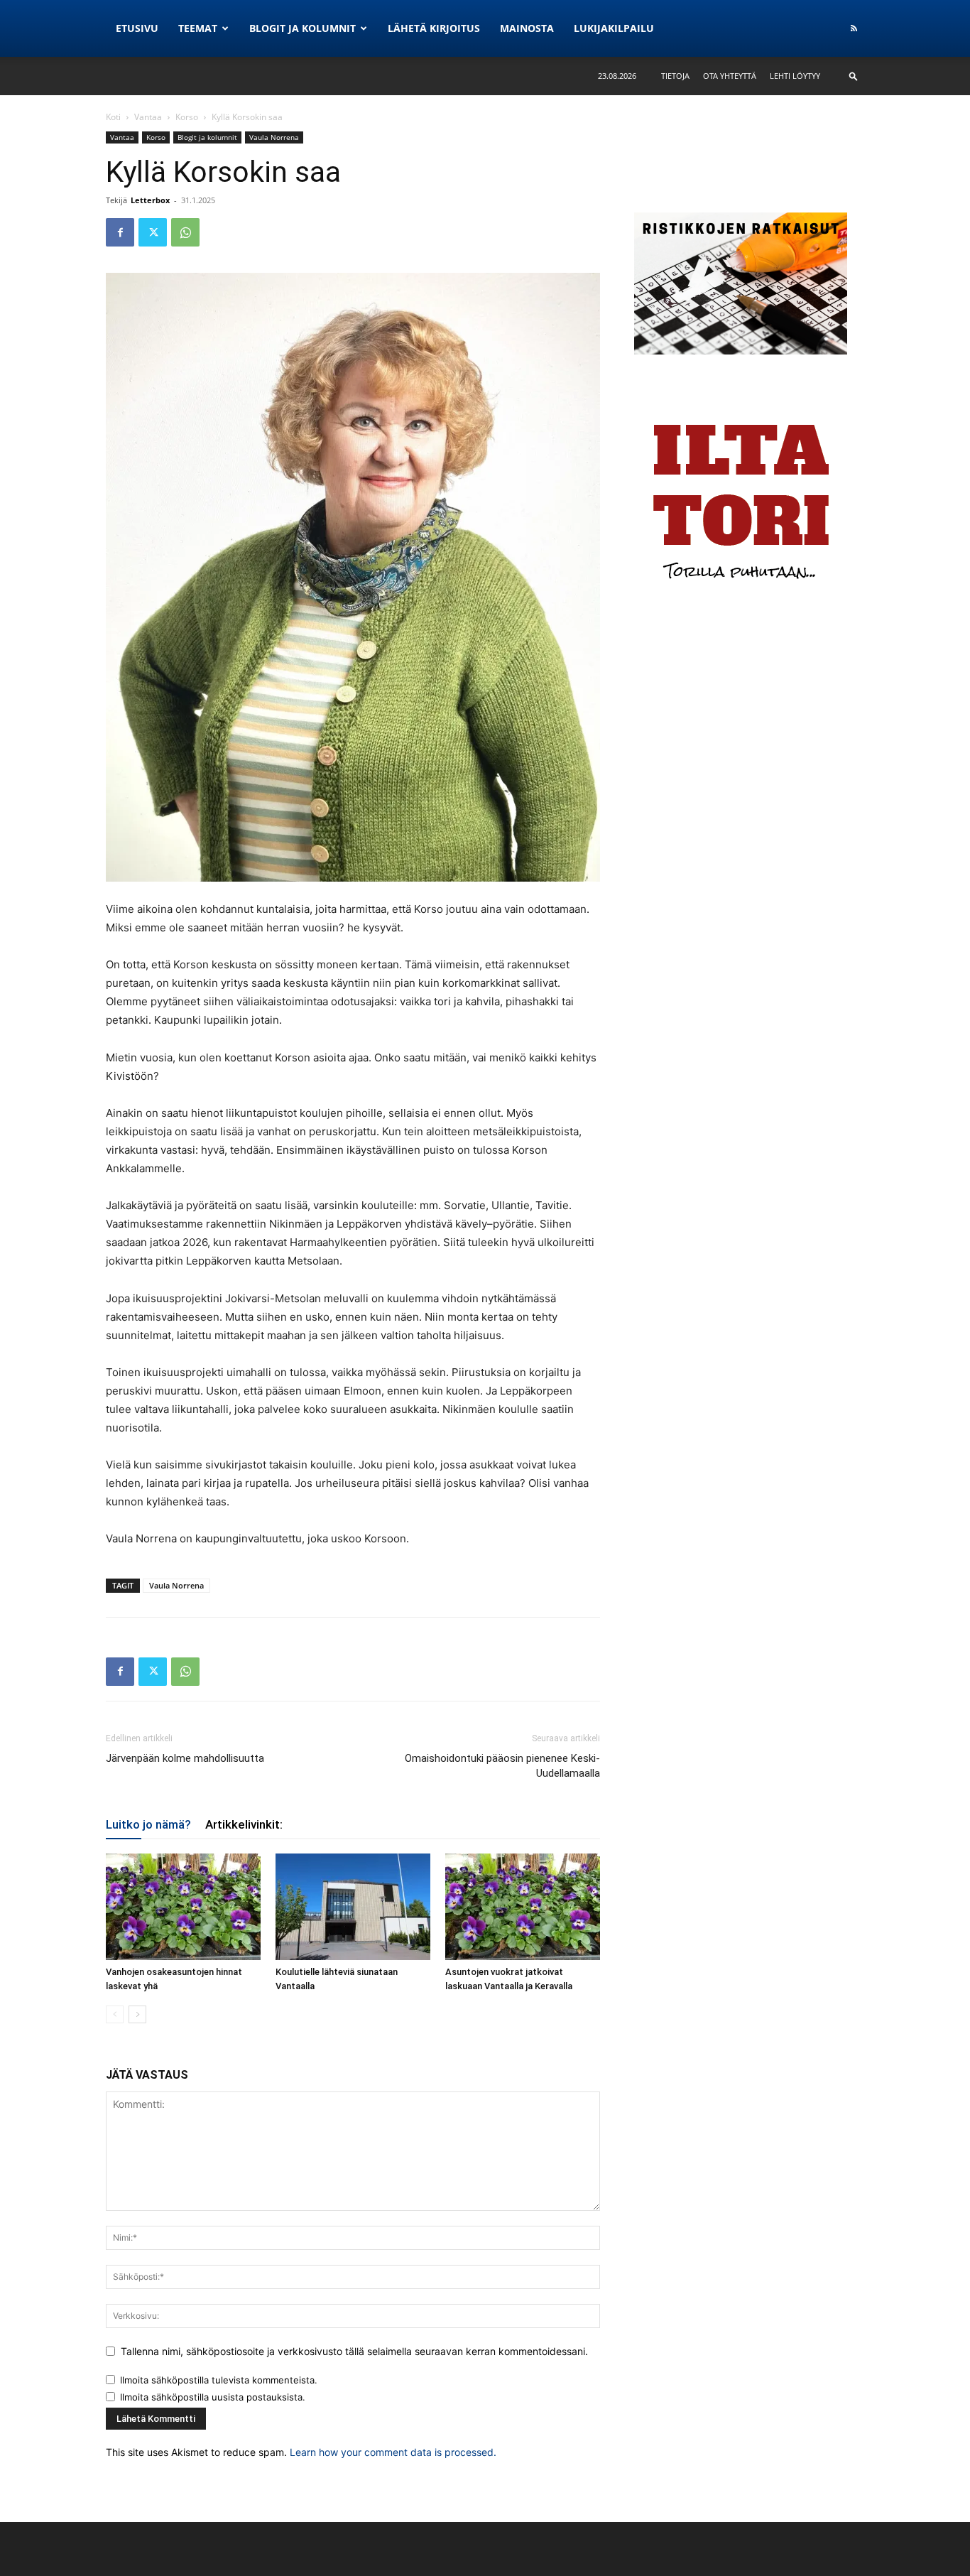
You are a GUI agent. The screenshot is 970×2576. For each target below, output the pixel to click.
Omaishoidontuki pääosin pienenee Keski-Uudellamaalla (502, 1766)
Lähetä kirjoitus (434, 28)
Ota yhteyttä (730, 76)
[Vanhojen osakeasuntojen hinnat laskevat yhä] (183, 1907)
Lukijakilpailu (614, 28)
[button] (854, 76)
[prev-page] (115, 2014)
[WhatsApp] (185, 232)
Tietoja (675, 76)
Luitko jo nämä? (148, 1824)
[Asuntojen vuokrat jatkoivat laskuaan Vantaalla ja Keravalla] (523, 1907)
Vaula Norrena (274, 137)
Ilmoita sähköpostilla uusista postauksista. (213, 2397)
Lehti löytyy (795, 76)
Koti (113, 117)
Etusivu (137, 28)
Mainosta (527, 28)
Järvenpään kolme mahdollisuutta (185, 1758)
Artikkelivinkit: (244, 1824)
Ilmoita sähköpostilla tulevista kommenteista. (219, 2380)
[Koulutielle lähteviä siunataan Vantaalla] (353, 1907)
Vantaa (148, 117)
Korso (187, 117)
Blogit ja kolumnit (303, 28)
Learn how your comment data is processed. (393, 2452)
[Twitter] (153, 232)
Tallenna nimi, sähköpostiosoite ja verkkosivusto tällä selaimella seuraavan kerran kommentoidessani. (354, 2351)
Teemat (198, 28)
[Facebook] (120, 232)
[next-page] (137, 2014)
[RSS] (854, 28)
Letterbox (150, 200)
